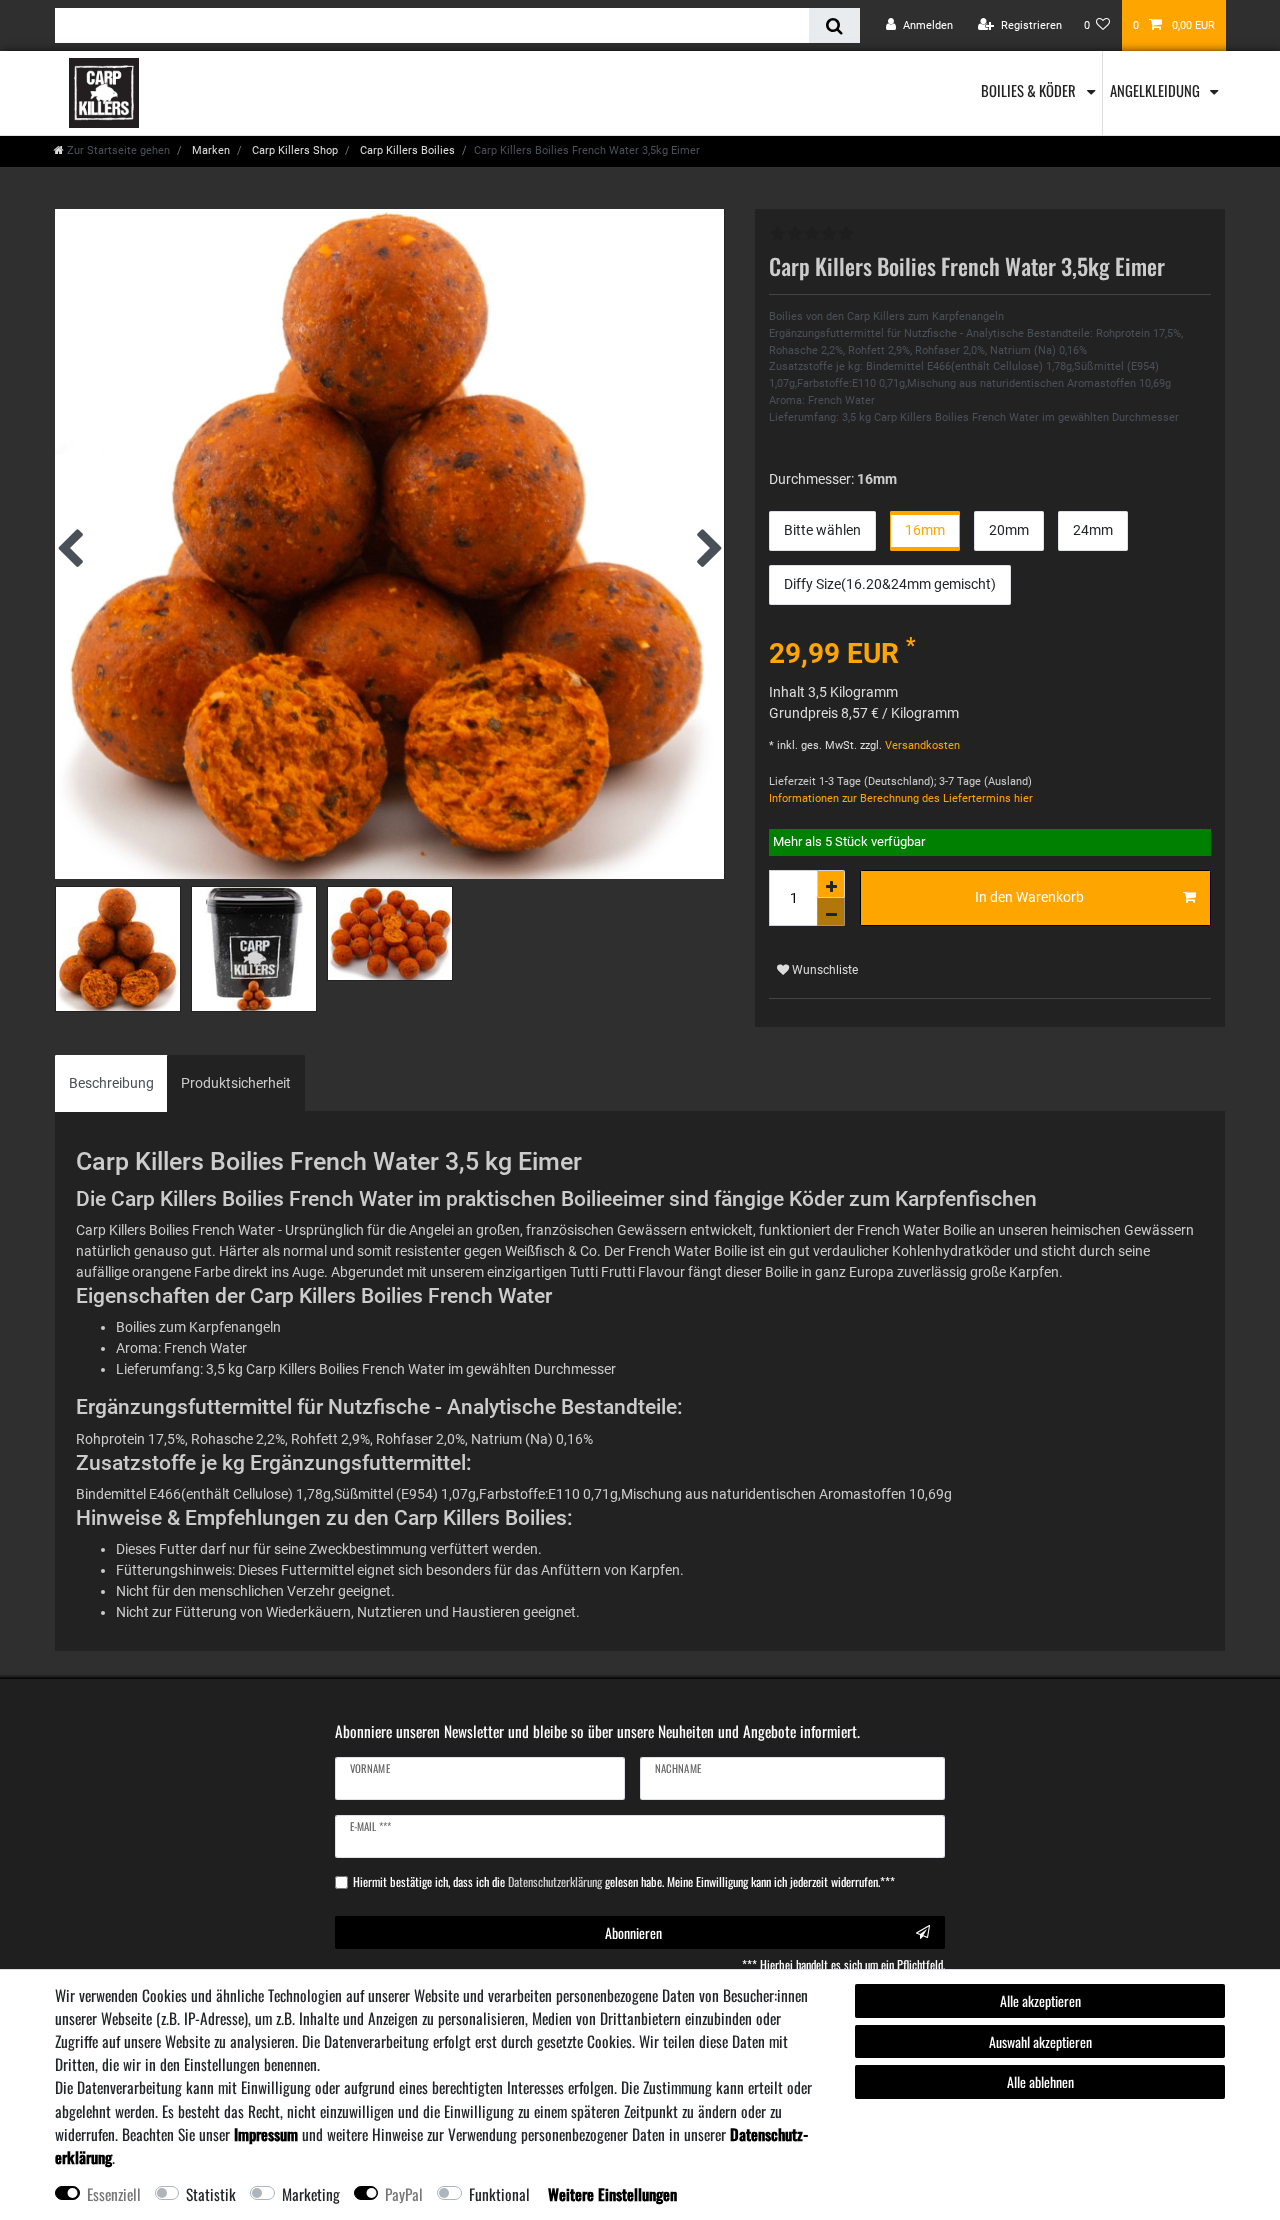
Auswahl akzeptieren (1040, 2041)
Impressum (266, 2134)
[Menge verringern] (831, 912)
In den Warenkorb (1029, 897)
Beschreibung (111, 1083)
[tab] (111, 1083)
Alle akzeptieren (1040, 2000)
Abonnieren (633, 1932)
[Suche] (834, 25)
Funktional (499, 2194)
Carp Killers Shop (293, 150)
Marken (209, 150)
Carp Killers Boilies (406, 150)
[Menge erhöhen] (831, 884)
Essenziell (114, 2194)
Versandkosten (921, 745)
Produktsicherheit (236, 1083)
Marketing (311, 2194)
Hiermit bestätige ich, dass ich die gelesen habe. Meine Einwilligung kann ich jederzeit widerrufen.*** (624, 1882)
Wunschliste (823, 970)
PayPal (404, 2194)
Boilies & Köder (1030, 90)
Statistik (211, 2194)
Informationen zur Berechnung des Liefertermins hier (901, 798)
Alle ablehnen (1040, 2081)
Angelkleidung (1156, 90)
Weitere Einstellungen (612, 2194)
